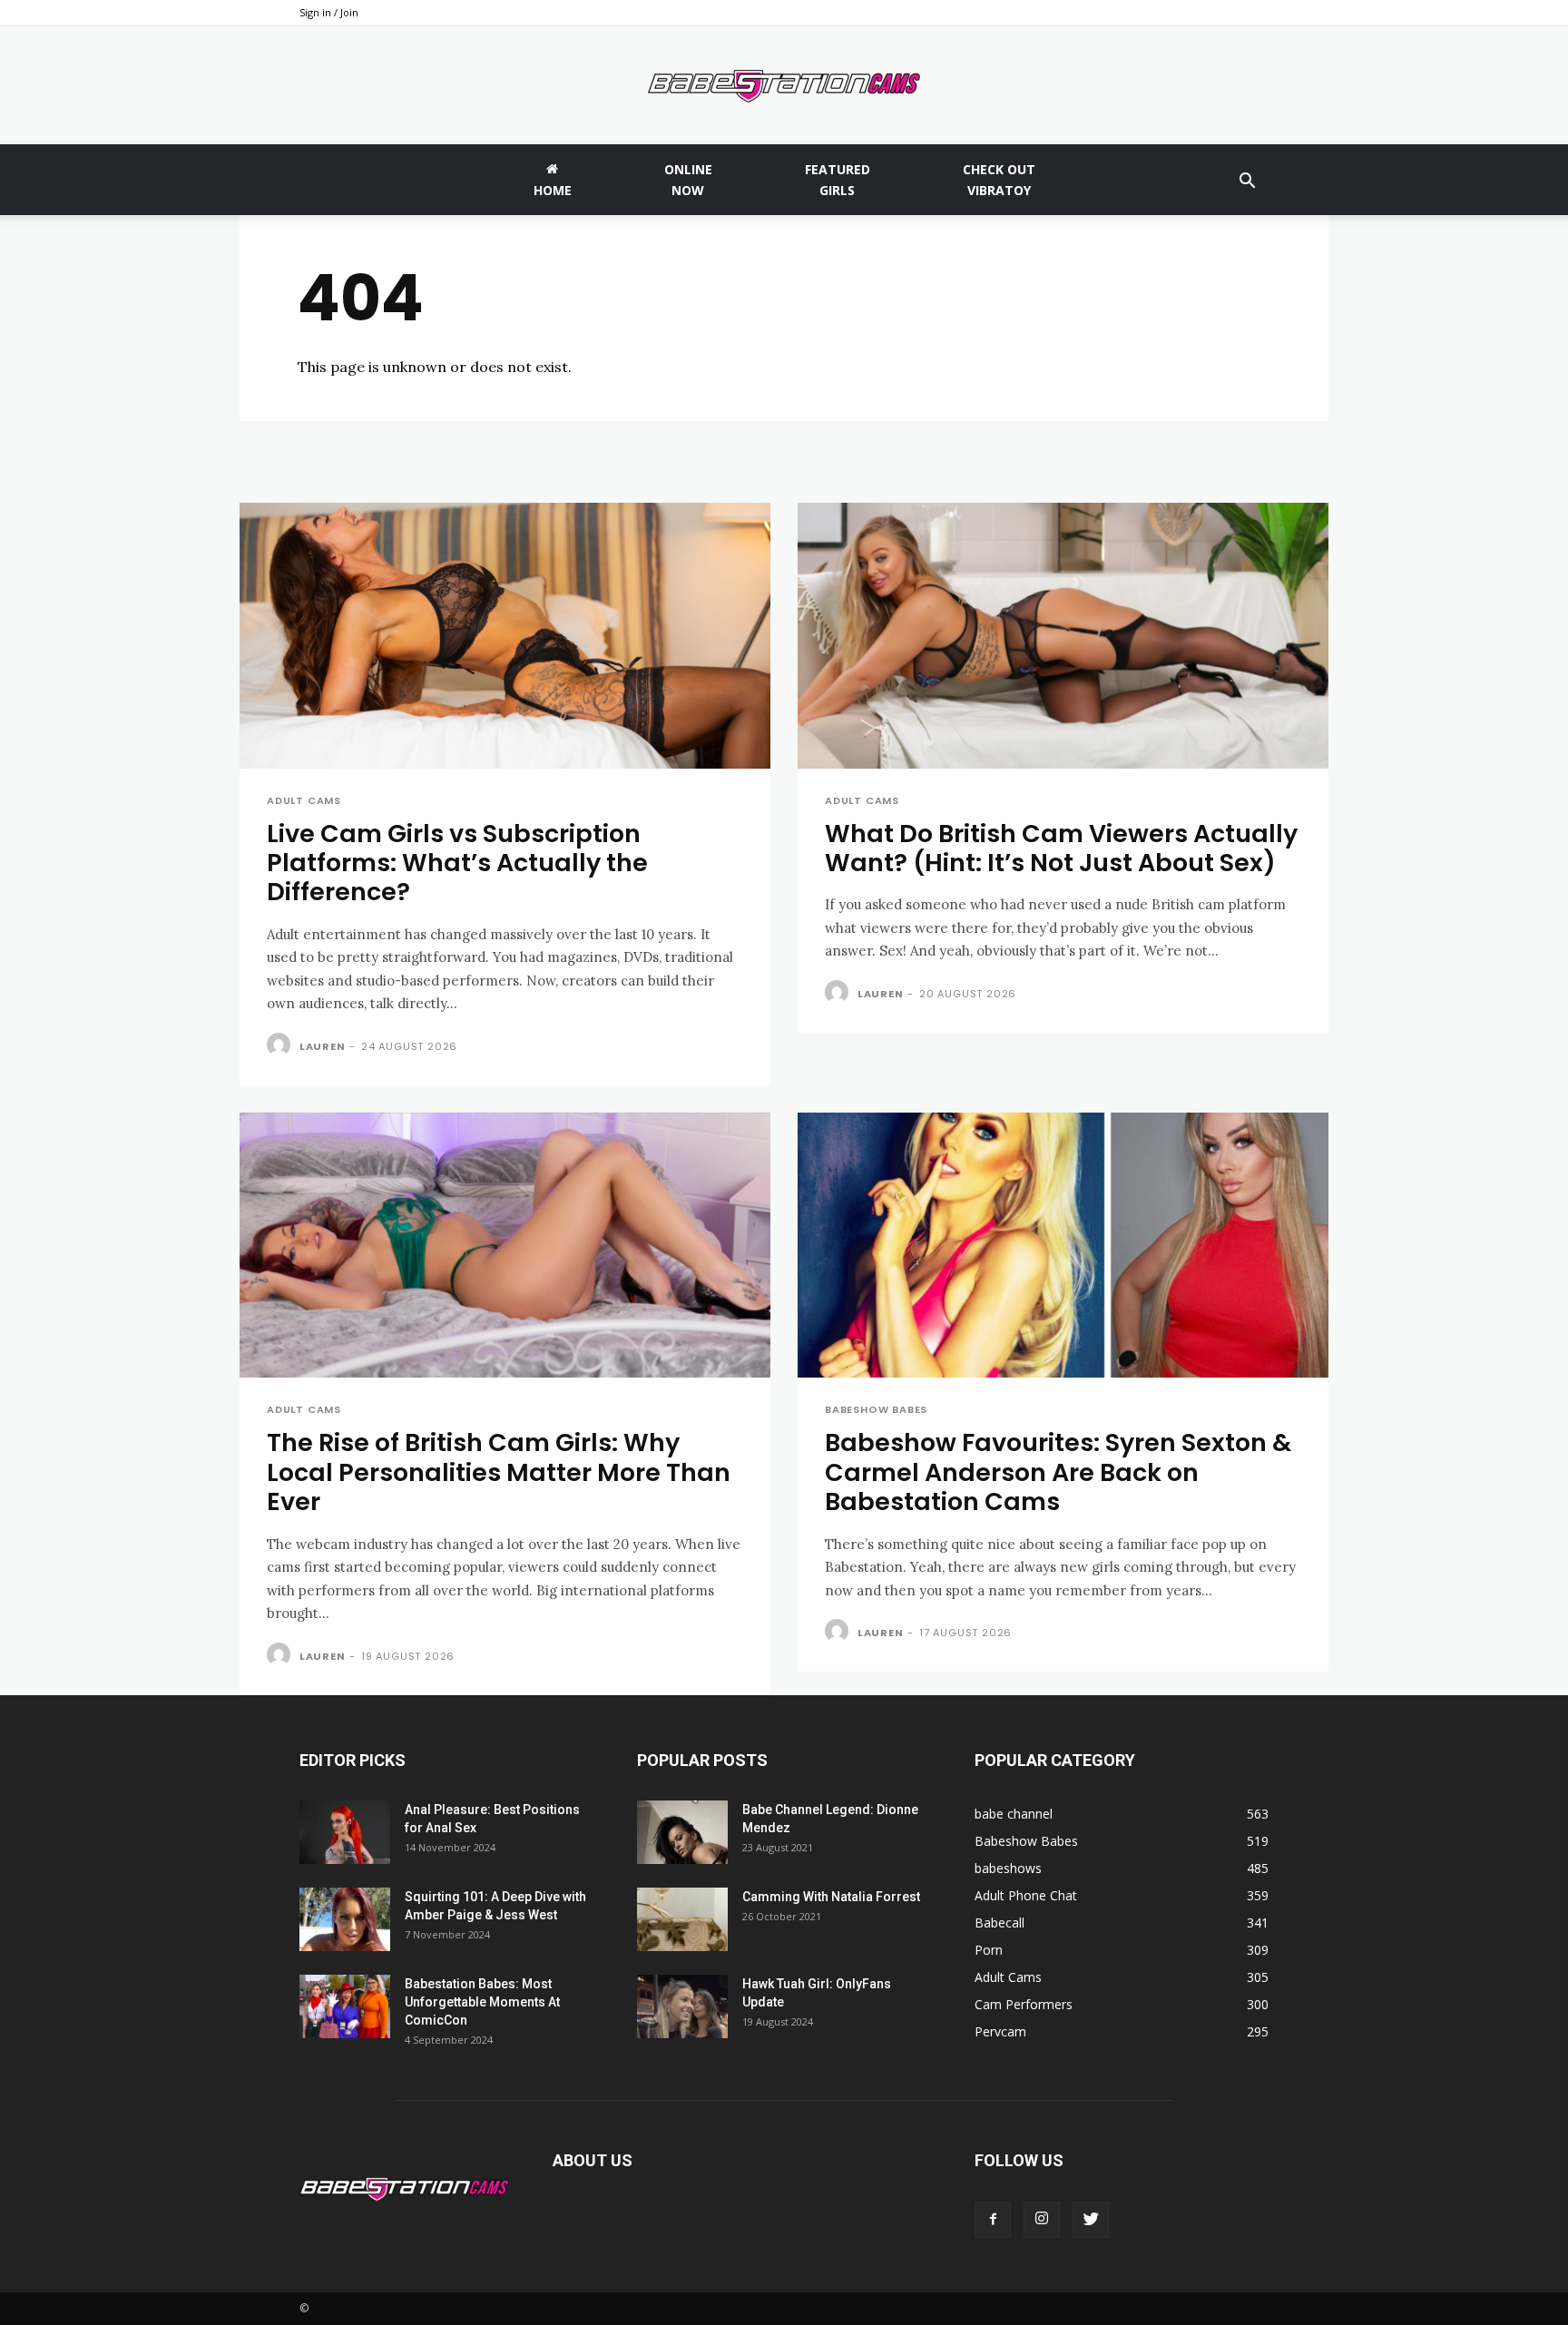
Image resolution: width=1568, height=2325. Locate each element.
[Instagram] (1042, 2220)
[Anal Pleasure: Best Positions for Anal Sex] (345, 1832)
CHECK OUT (999, 180)
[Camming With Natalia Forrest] (682, 1919)
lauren (323, 1046)
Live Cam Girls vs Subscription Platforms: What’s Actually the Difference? (457, 863)
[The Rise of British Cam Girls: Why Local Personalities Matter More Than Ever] (505, 1246)
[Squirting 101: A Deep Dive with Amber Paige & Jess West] (345, 1919)
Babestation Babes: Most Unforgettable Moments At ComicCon (482, 2002)
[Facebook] (993, 2220)
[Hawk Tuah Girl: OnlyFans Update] (682, 2006)
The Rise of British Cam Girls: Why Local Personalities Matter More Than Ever (499, 1472)
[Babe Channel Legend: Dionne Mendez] (682, 1832)
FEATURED (838, 180)
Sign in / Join (329, 12)
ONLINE (688, 180)
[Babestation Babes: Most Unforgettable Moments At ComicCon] (345, 2006)
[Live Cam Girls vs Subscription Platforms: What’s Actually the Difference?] (505, 636)
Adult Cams (304, 801)
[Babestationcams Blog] (784, 86)
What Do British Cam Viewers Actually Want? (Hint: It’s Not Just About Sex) (1061, 848)
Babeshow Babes (876, 1410)
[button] (1247, 183)
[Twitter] (1091, 2220)
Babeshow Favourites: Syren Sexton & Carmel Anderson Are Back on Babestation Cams (1058, 1472)
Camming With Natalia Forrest (831, 1897)
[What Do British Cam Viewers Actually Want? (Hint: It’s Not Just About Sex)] (1063, 636)
